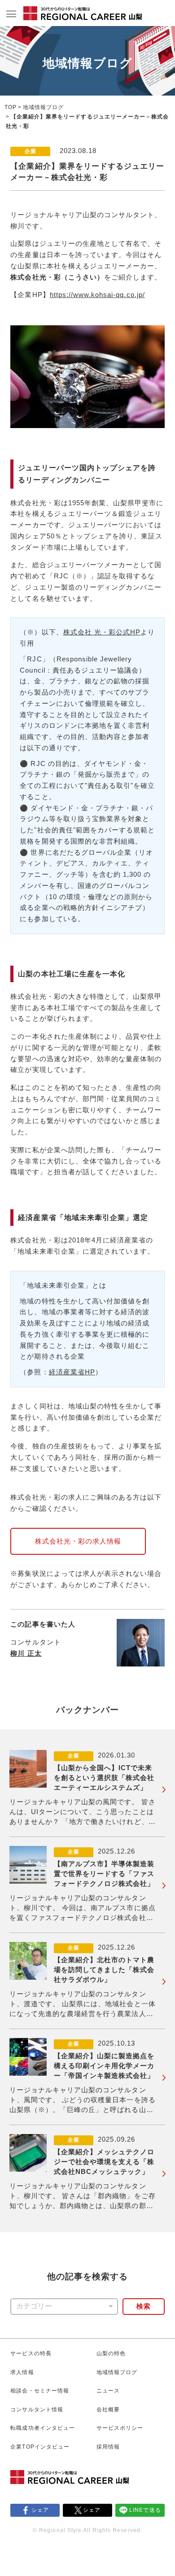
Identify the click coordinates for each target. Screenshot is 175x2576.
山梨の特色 (111, 2353)
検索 (144, 2306)
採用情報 (108, 2447)
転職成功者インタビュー (42, 2428)
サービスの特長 (31, 2353)
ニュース (108, 2391)
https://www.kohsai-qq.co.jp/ (97, 295)
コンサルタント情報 (37, 2410)
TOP (11, 107)
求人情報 (22, 2372)
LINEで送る (145, 2510)
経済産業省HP (72, 1372)
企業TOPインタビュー (40, 2447)
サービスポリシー (120, 2428)
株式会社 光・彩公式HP (102, 632)
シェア (40, 2510)
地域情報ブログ (43, 107)
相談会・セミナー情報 (39, 2391)
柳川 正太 (26, 1653)
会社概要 (108, 2410)
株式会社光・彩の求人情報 (78, 1541)
